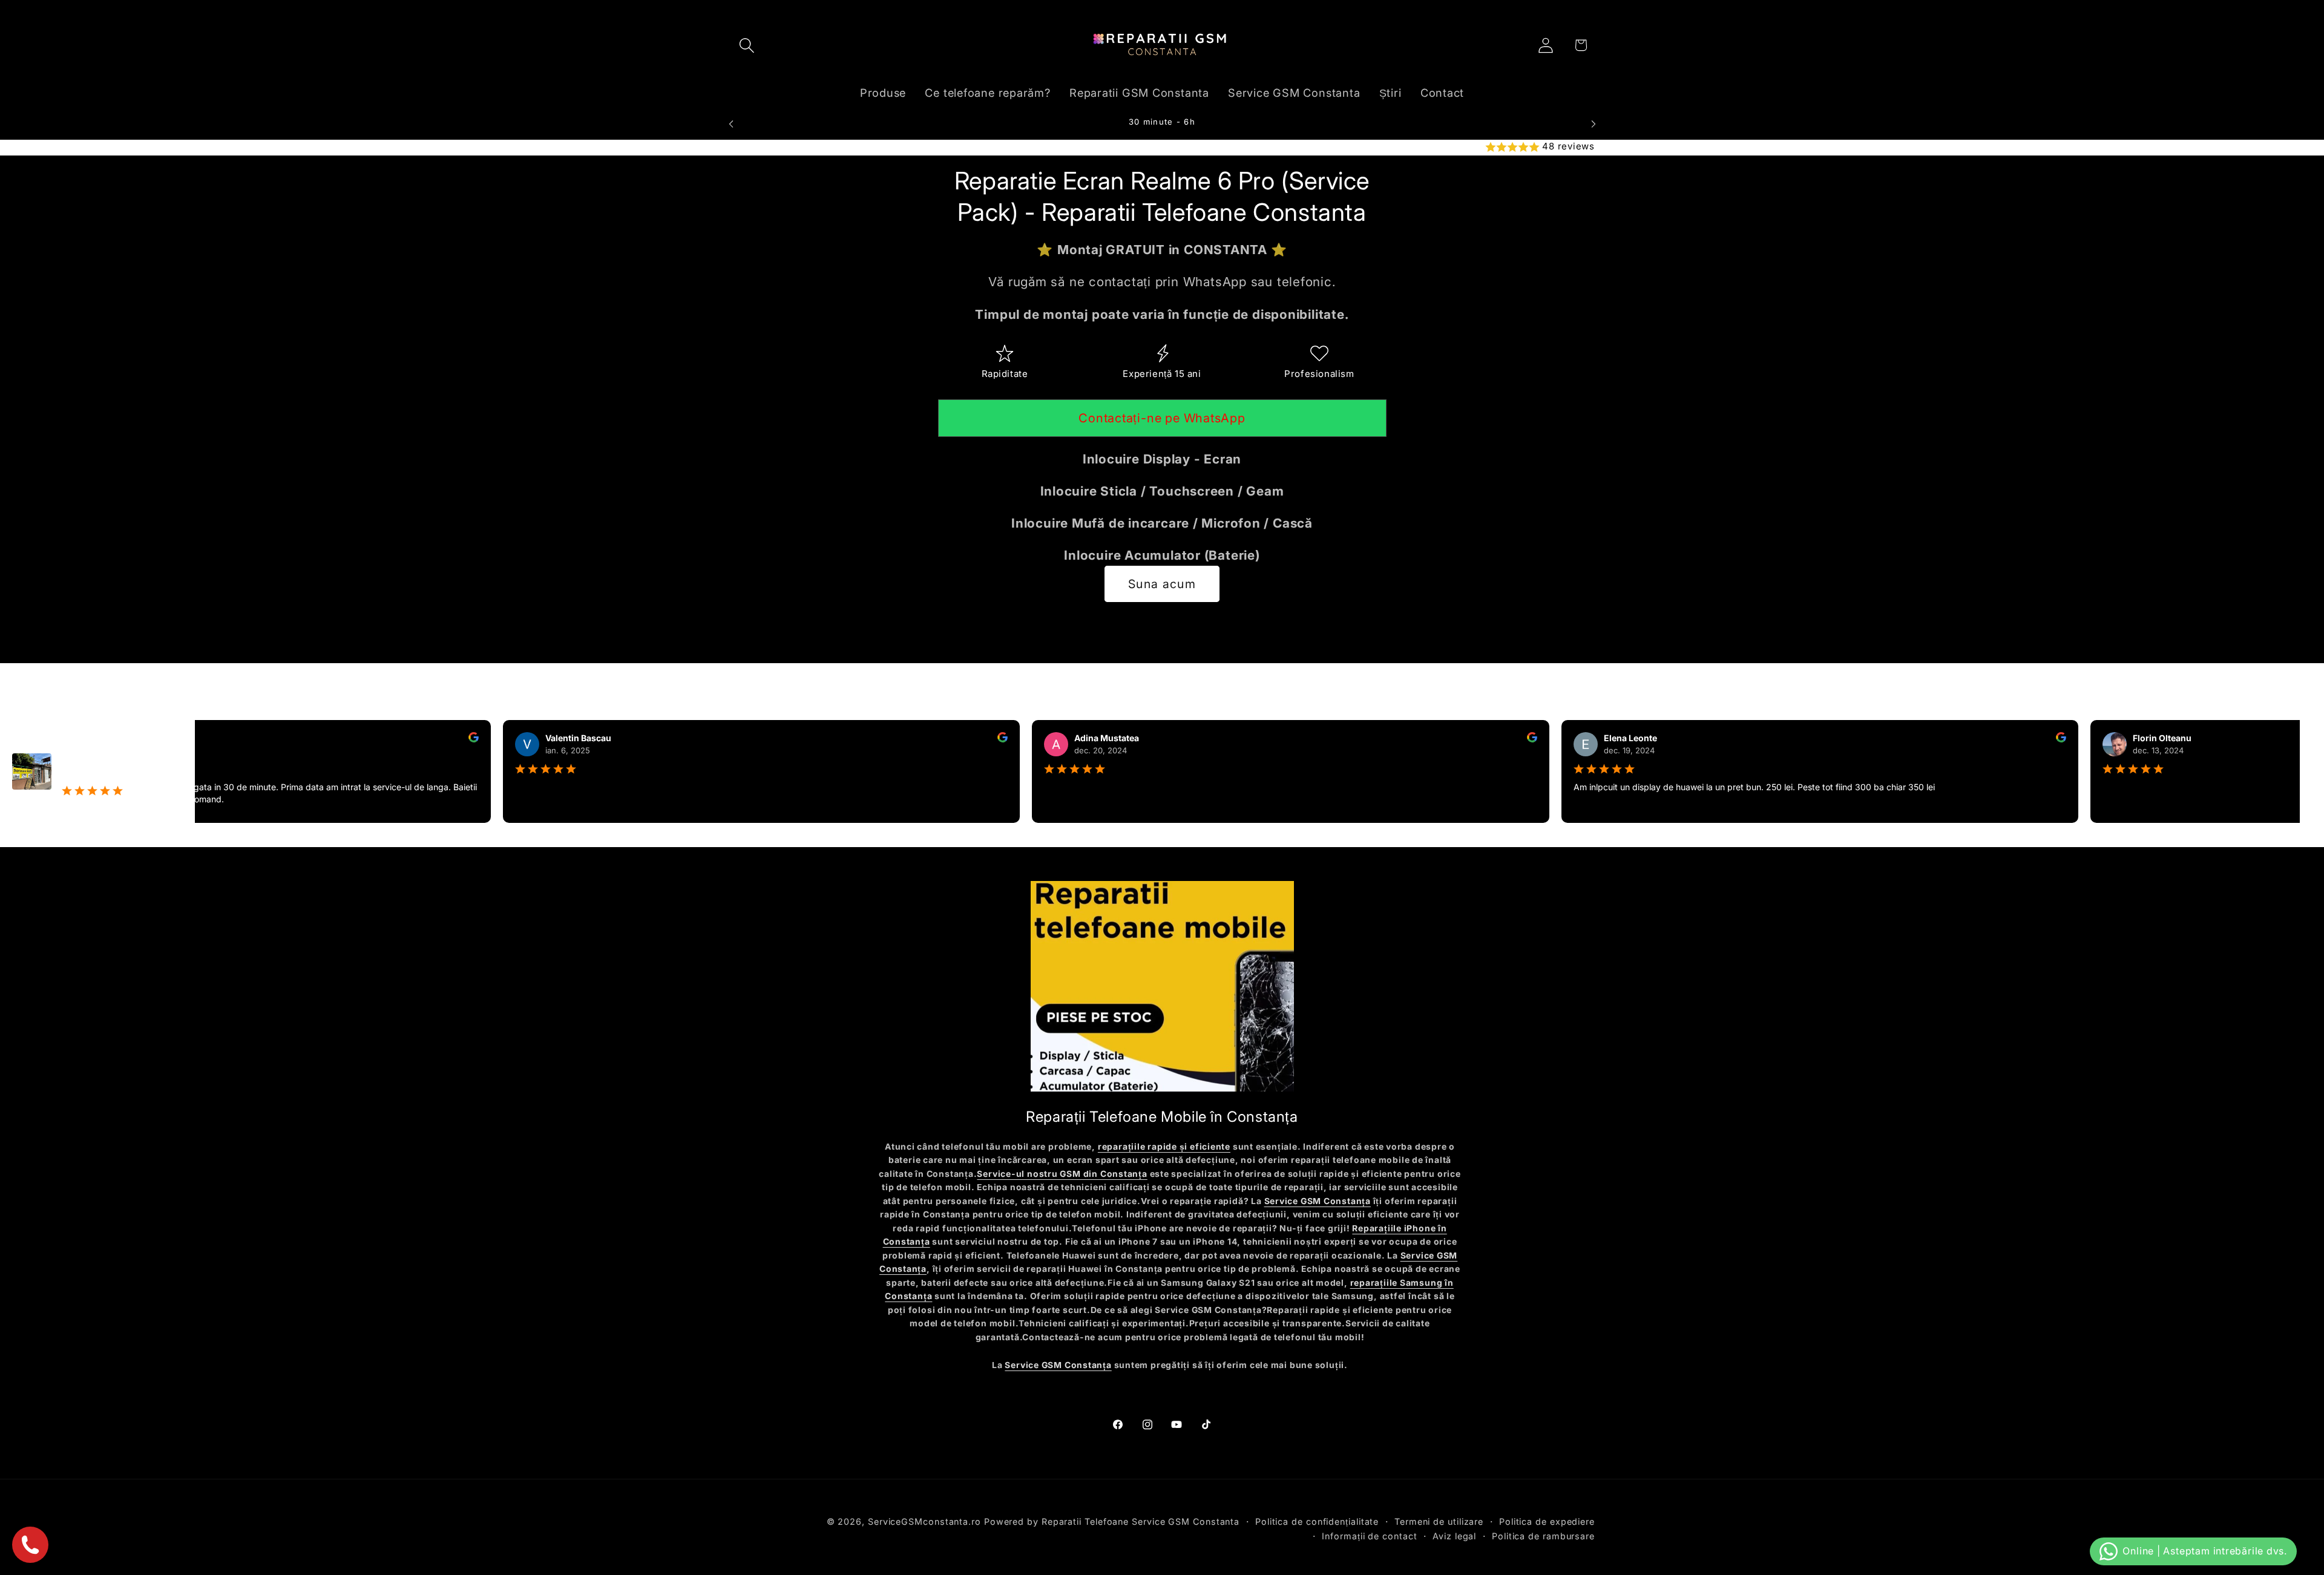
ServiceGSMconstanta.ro (924, 1521)
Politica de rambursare (1543, 1536)
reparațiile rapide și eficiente (1164, 1147)
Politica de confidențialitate (1317, 1521)
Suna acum (1162, 584)
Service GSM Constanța (1318, 1202)
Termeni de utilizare (1439, 1521)
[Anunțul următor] (1594, 124)
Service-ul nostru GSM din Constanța (1062, 1174)
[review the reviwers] (449, 739)
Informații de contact (1369, 1536)
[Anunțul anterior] (731, 124)
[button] (747, 45)
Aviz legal (1454, 1536)
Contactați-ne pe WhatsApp (1162, 419)
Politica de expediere (1547, 1521)
